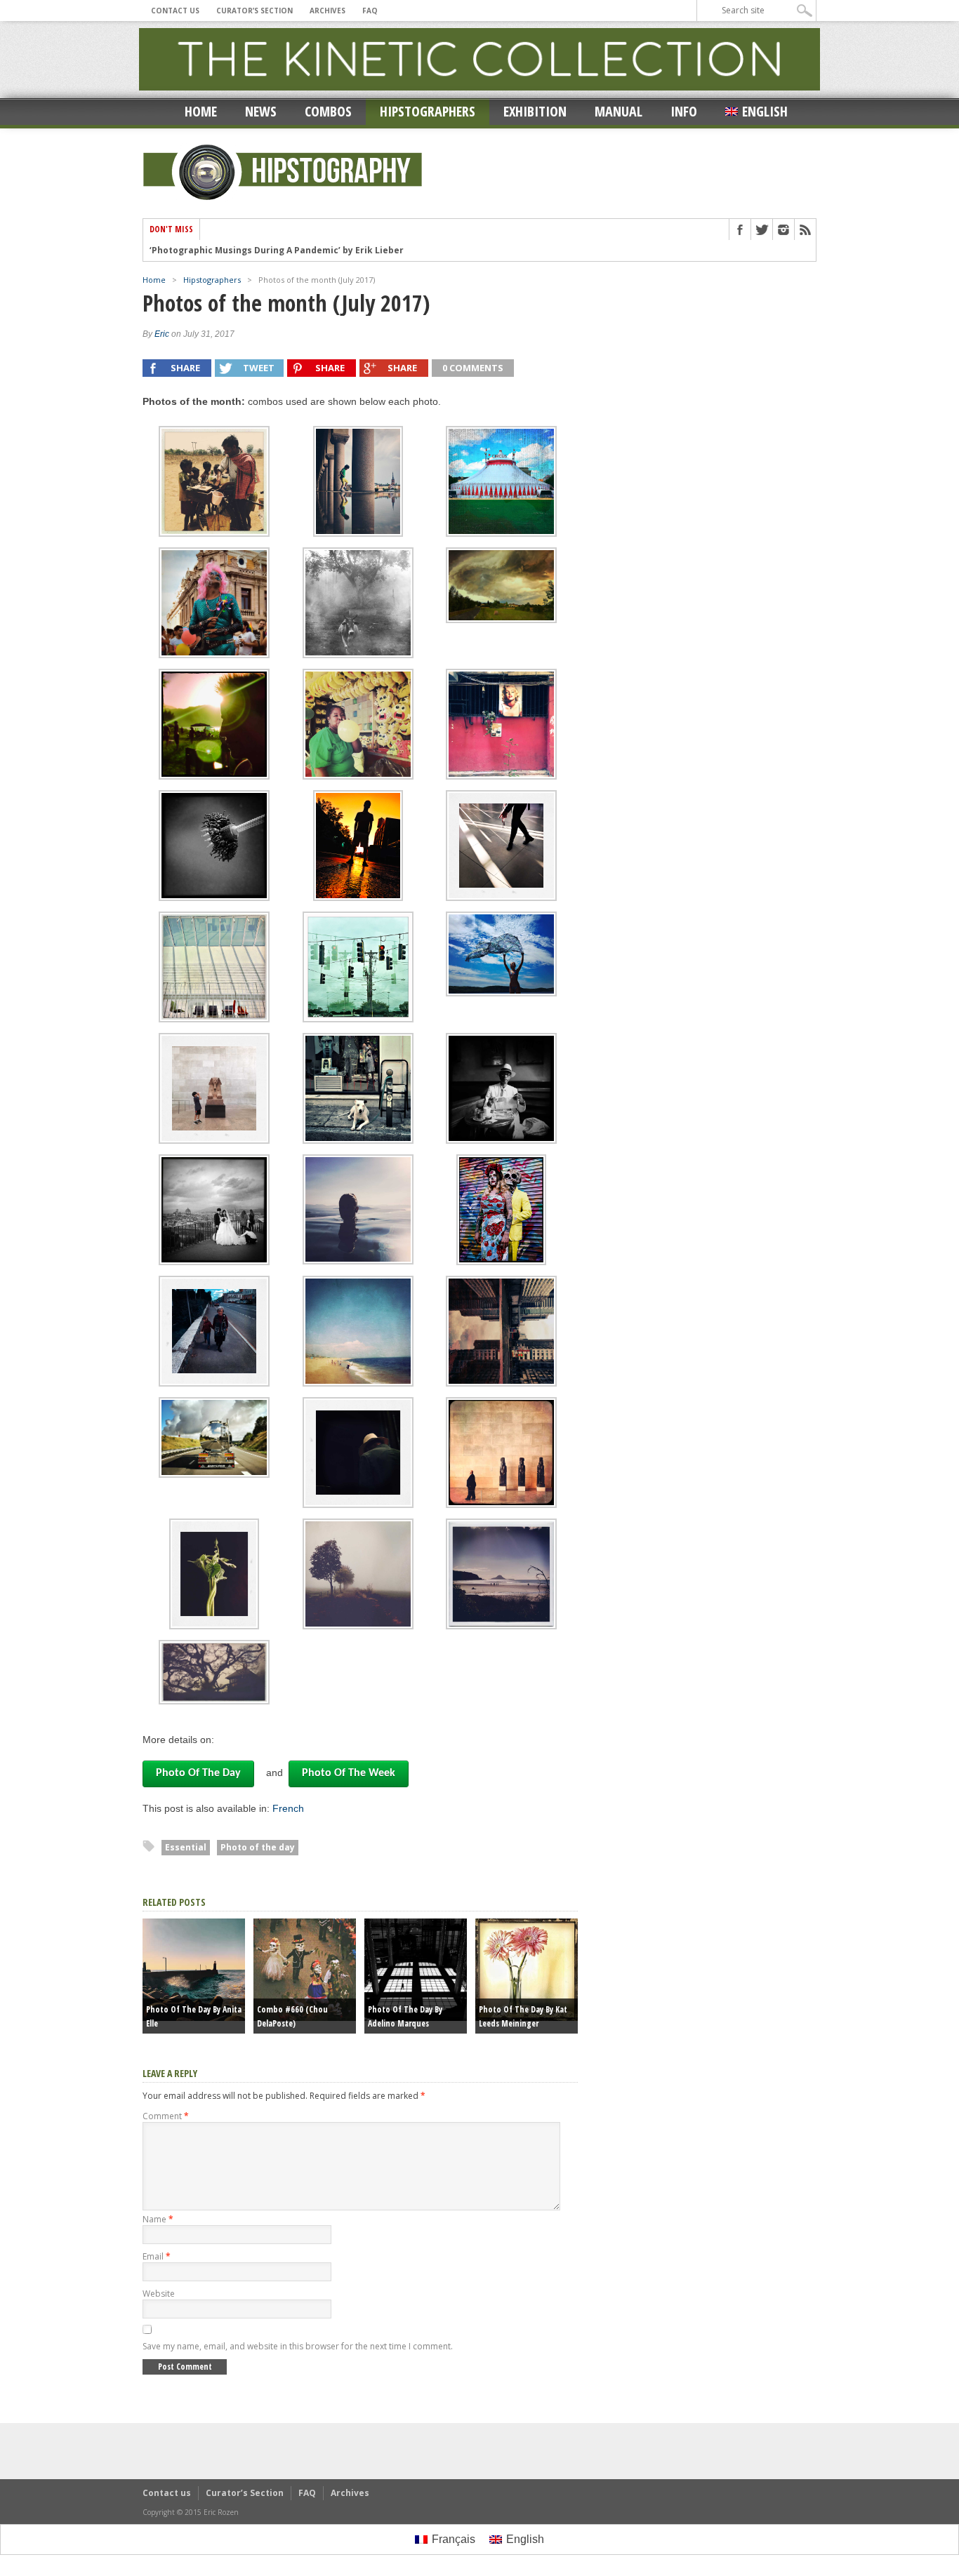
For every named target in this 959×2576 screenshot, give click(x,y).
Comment (166, 2116)
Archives (328, 11)
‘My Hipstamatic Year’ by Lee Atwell (229, 251)
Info (684, 111)
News (261, 111)
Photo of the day (198, 1773)
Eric (162, 334)
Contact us (175, 11)
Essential (186, 1847)
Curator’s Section (254, 11)
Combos (328, 111)
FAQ (370, 11)
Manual (619, 111)
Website (159, 2294)
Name (158, 2219)
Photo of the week (349, 1773)
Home (201, 111)
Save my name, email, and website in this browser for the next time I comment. (298, 2346)
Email (157, 2256)
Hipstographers (428, 111)
